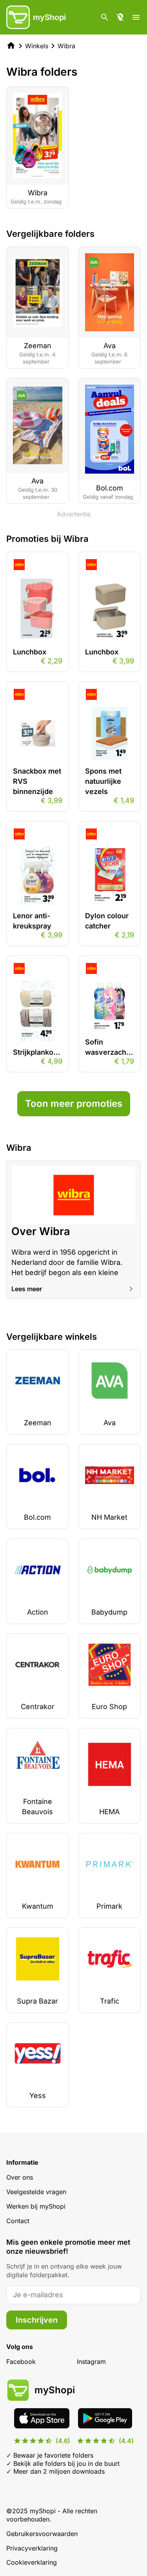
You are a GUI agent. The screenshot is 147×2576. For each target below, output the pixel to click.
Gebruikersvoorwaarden (42, 2534)
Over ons (20, 2177)
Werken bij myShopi (36, 2206)
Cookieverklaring (32, 2562)
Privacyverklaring (32, 2548)
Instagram (91, 2362)
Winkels (37, 46)
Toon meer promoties (74, 1104)
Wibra (66, 46)
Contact (18, 2221)
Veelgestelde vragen (36, 2192)
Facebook (21, 2362)
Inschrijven (37, 2320)
